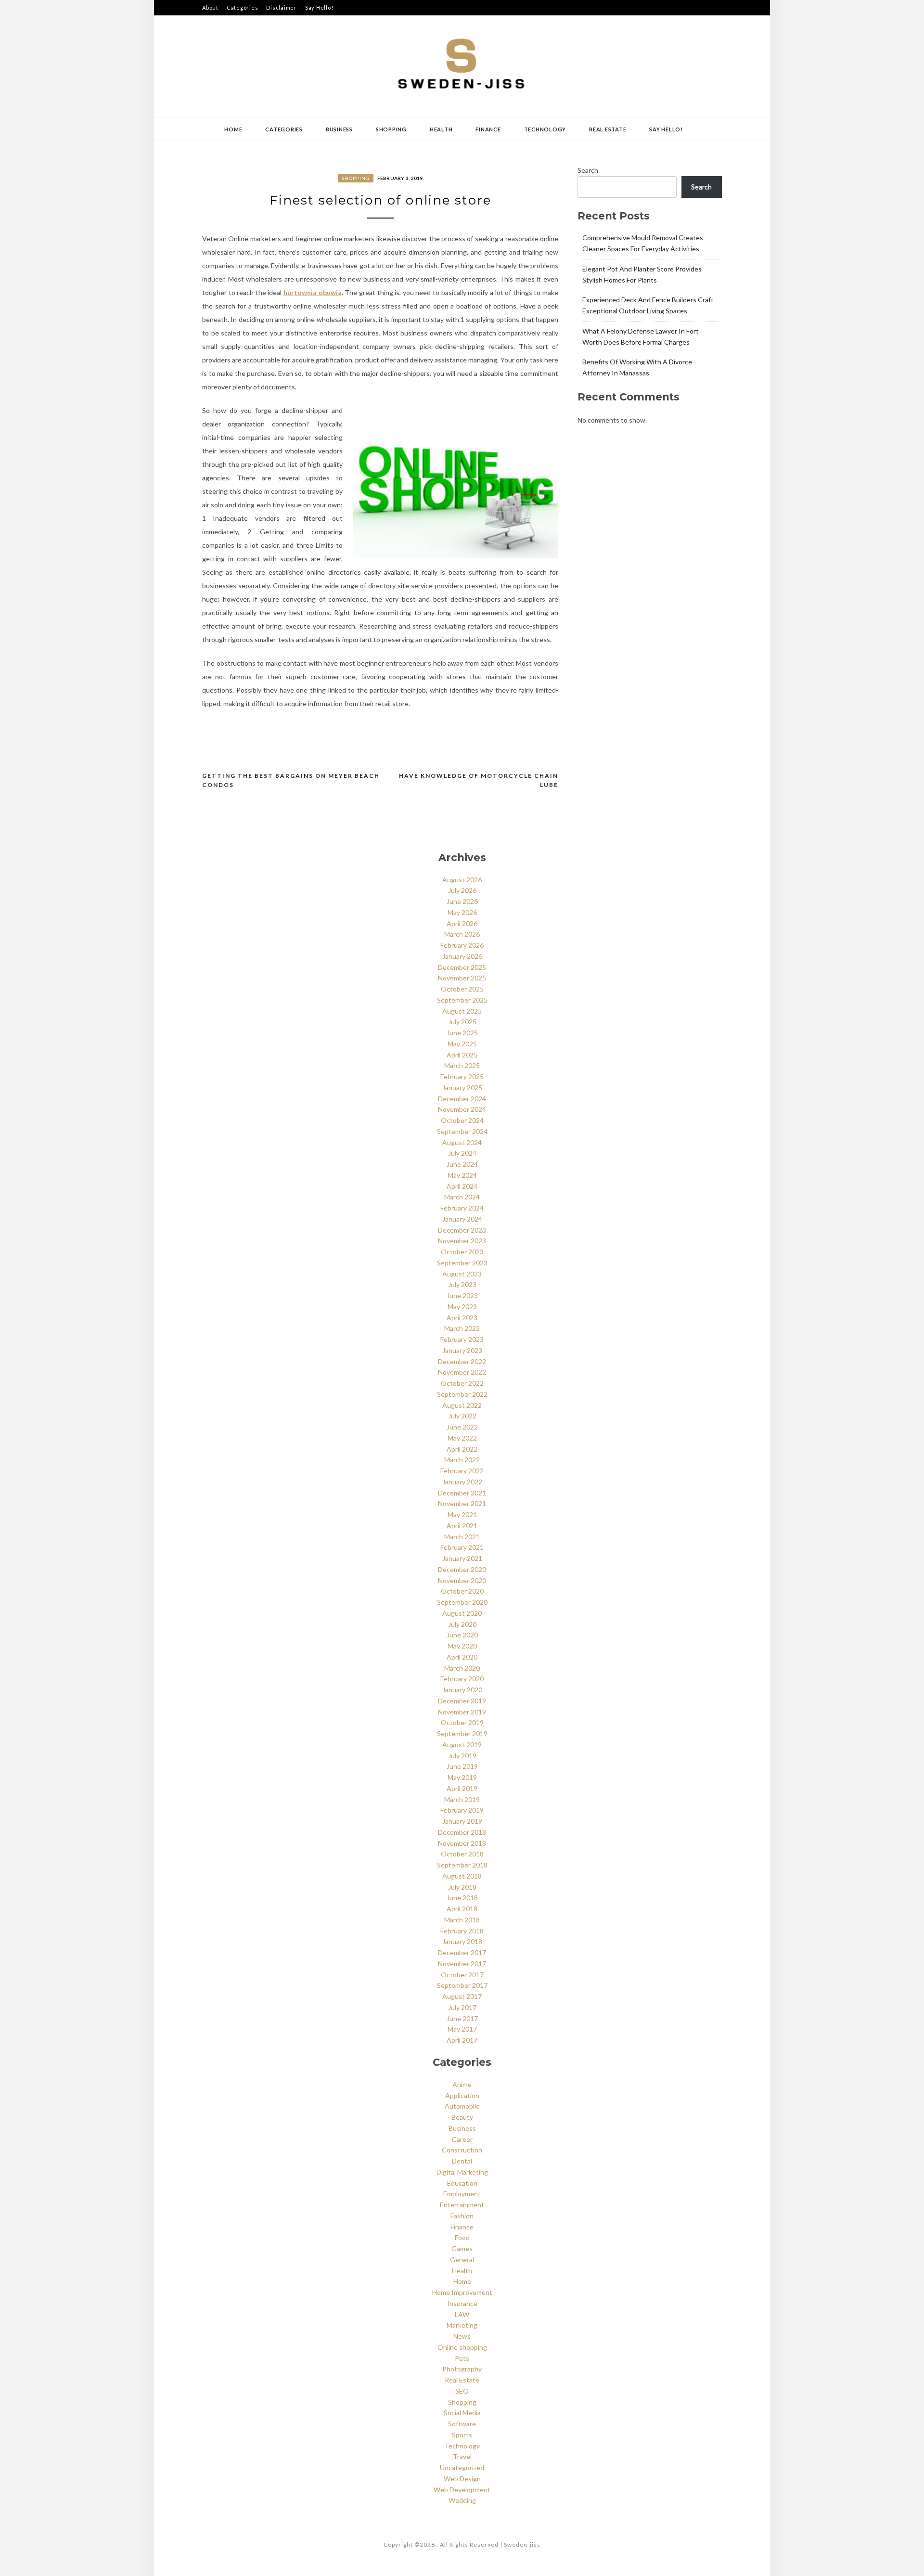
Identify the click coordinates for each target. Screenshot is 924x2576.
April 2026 (462, 923)
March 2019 (462, 1799)
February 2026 (462, 945)
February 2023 (462, 1339)
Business (339, 129)
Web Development (462, 2490)
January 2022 (462, 1482)
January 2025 (462, 1088)
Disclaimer (282, 7)
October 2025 (462, 989)
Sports (462, 2435)
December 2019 (462, 1701)
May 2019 (462, 1777)
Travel (462, 2456)
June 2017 (462, 2018)
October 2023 (462, 1252)
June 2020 (462, 1635)
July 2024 (462, 1153)
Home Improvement (462, 2292)
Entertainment (462, 2205)
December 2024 (462, 1099)
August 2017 (462, 1996)
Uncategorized (462, 2467)
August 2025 (462, 1011)
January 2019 (462, 1821)
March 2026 (462, 934)
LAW (462, 2314)
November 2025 (462, 978)
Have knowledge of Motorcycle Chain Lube (479, 780)
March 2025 (462, 1065)
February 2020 (462, 1679)
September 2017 (462, 1985)
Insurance (462, 2303)
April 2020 (462, 1657)
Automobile (462, 2106)
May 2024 (462, 1175)
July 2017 (462, 2007)
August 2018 (462, 1876)
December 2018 (462, 1832)
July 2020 (462, 1624)
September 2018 (462, 1865)
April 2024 (462, 1186)
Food (462, 2237)
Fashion (462, 2216)
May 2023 (462, 1307)
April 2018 (462, 1909)
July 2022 (462, 1416)
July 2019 (462, 1756)
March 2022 (462, 1460)
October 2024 (462, 1120)
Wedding (462, 2500)
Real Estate (608, 129)
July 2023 (462, 1284)
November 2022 (462, 1372)
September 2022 (462, 1394)
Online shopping (462, 2347)
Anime (462, 2084)
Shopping (391, 129)
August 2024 (462, 1142)
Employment (462, 2194)
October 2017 (462, 1975)
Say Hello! (319, 7)
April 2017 (462, 2040)
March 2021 (462, 1537)
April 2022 (462, 1449)
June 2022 (462, 1427)
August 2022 (462, 1405)
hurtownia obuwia (313, 292)
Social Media (462, 2413)
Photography (462, 2369)
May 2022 (462, 1438)
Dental (462, 2161)
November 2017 (462, 1964)
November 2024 (462, 1109)
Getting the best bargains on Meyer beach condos (291, 780)
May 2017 (462, 2029)
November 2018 (462, 1843)
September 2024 (462, 1131)
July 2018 (462, 1887)
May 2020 (462, 1646)
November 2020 (462, 1580)
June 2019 (462, 1766)
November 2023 (462, 1241)
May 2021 (462, 1514)
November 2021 (462, 1503)
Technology (545, 129)
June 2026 (462, 901)
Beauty (462, 2117)
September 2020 (462, 1602)
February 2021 (462, 1547)
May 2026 (462, 912)
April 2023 (462, 1318)
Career (462, 2139)
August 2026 (462, 880)
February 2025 (462, 1076)
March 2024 (462, 1197)
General (462, 2260)
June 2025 (462, 1033)
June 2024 (462, 1164)
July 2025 (462, 1022)
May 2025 (462, 1044)
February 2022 (462, 1471)
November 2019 (462, 1712)
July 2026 (462, 890)
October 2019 (462, 1722)
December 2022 (462, 1361)
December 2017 (462, 1952)
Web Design (462, 2479)
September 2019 (462, 1733)
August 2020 (462, 1613)
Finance (488, 129)
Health (441, 129)
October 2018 (462, 1854)
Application (462, 2095)
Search (588, 170)
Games (462, 2248)
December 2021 (462, 1493)
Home (233, 129)
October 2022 (462, 1383)
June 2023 (462, 1295)
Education (462, 2183)
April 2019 (462, 1788)
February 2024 (462, 1208)
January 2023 (462, 1350)
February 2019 (462, 1810)
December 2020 (462, 1569)
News (462, 2336)
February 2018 (462, 1931)
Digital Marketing (462, 2172)
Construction (462, 2150)
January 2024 (462, 1219)
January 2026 (462, 956)
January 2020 (462, 1690)
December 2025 (462, 967)
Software (462, 2424)
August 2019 (462, 1745)
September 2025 (462, 1000)
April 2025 (462, 1055)
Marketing (462, 2325)
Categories (243, 7)
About (210, 7)
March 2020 (462, 1668)
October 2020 (462, 1591)
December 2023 (462, 1230)
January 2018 (462, 1941)
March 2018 (462, 1920)
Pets (462, 2358)
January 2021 (462, 1558)
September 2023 (462, 1263)
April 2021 (462, 1526)
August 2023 (462, 1274)
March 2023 (462, 1328)
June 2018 (462, 1898)
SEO (462, 2391)
